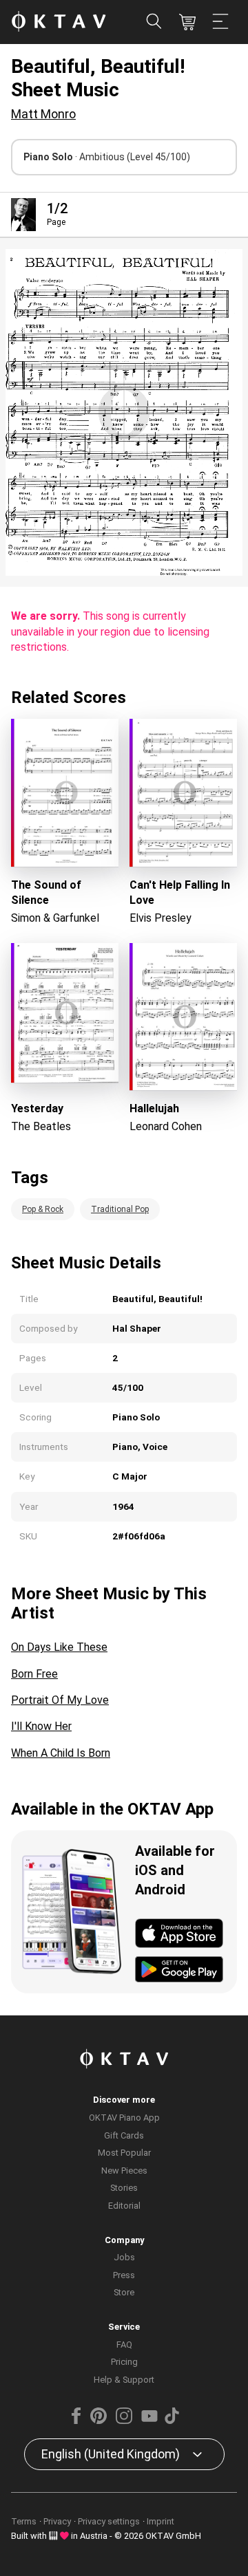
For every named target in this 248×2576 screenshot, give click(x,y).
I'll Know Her (41, 1726)
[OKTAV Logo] (59, 22)
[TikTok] (172, 2421)
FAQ (124, 2345)
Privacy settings (109, 2521)
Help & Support (124, 2380)
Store (124, 2292)
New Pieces (124, 2171)
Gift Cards (124, 2135)
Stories (124, 2188)
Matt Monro (43, 114)
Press (124, 2275)
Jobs (124, 2257)
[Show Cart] (187, 22)
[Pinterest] (99, 2421)
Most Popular (124, 2153)
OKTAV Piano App (124, 2118)
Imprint (161, 2521)
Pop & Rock (43, 1209)
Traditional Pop (120, 1209)
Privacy (57, 2521)
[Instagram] (124, 2421)
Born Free (34, 1674)
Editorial (124, 2206)
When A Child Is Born (61, 1753)
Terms (24, 2521)
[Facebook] (76, 2421)
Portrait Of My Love (60, 1700)
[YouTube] (149, 2421)
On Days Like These (59, 1647)
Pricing (124, 2362)
